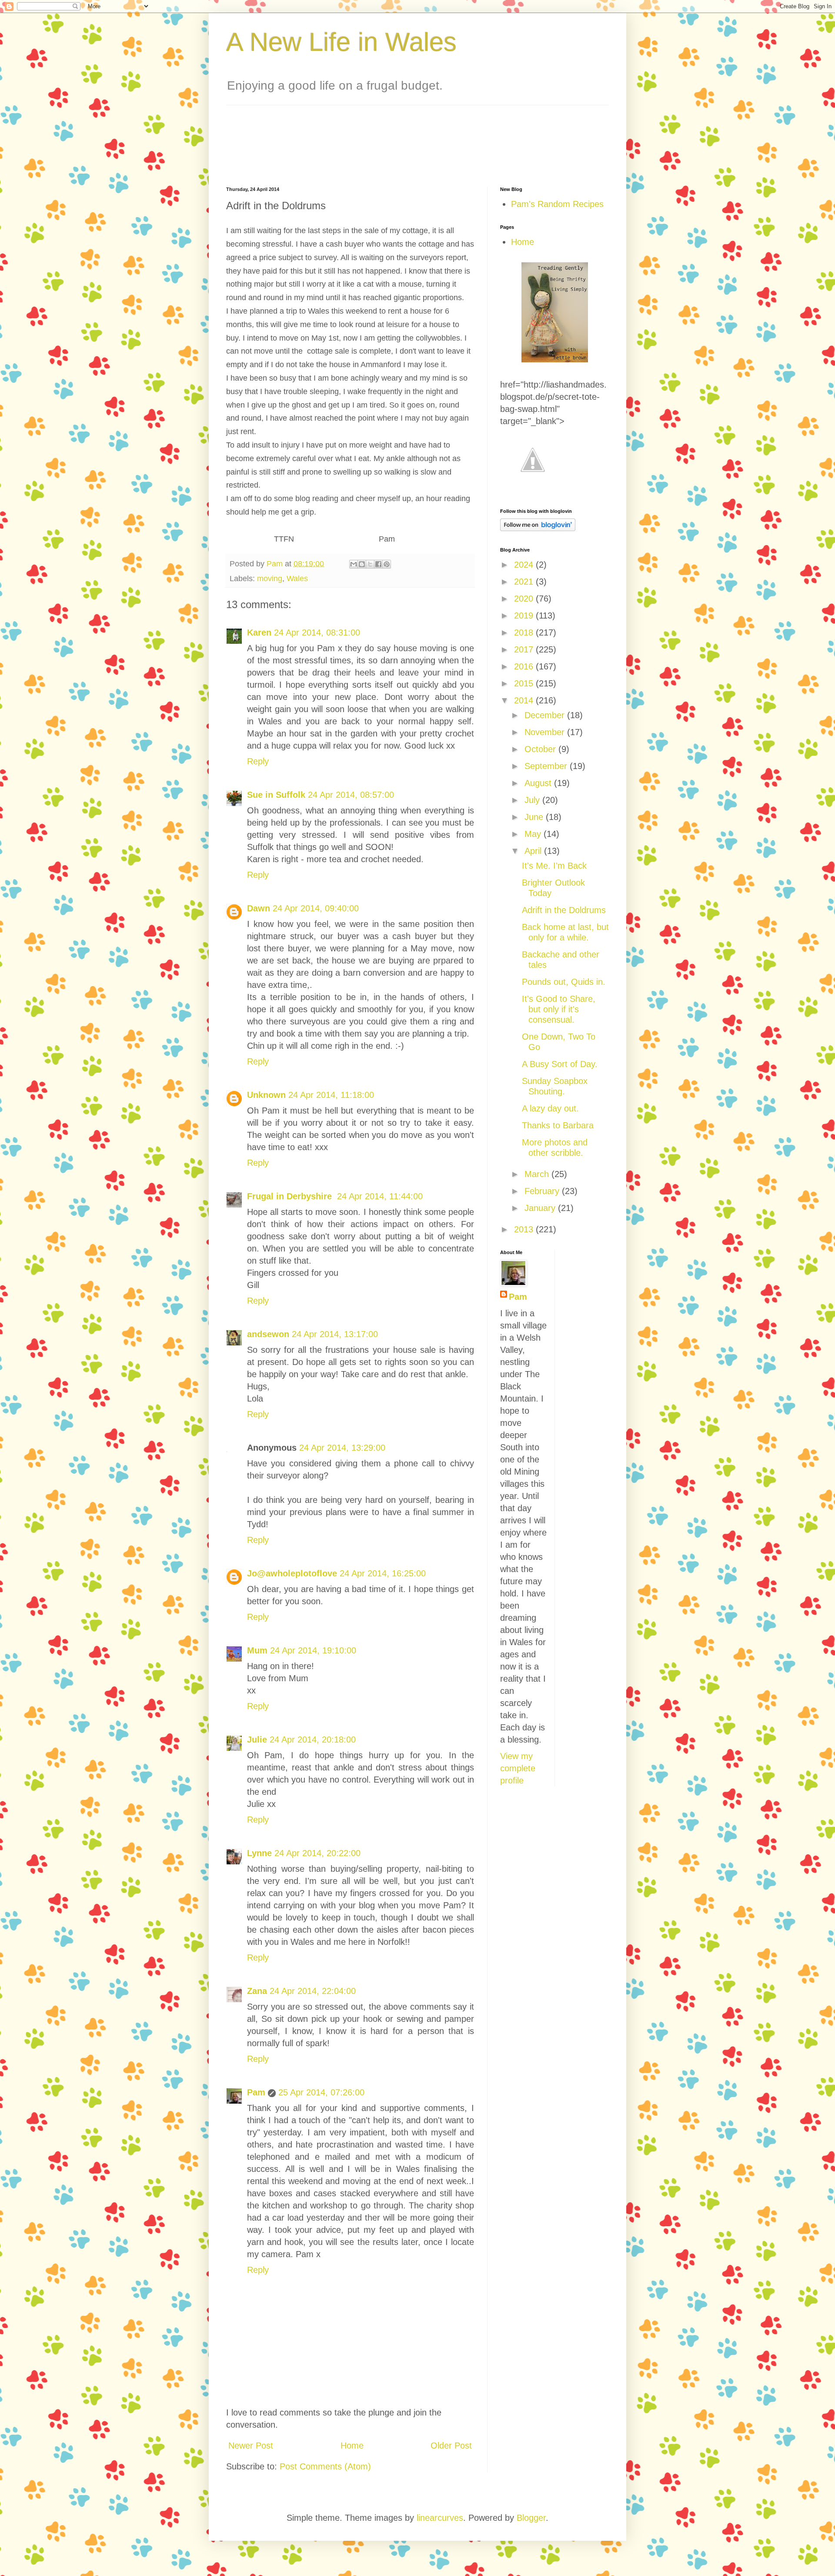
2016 (525, 666)
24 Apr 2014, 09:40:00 (316, 908)
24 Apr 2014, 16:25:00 (383, 1573)
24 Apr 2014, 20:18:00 (313, 1740)
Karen (259, 632)
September (547, 766)
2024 (525, 565)
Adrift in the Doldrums (564, 910)
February (543, 1191)
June (535, 817)
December (546, 715)
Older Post (451, 2446)
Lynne (259, 1853)
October (541, 749)
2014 (525, 700)
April (534, 851)
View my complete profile (518, 1768)
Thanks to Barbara (558, 1125)
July (533, 800)
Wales (297, 579)
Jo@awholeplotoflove (292, 1573)
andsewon (268, 1334)
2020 (525, 599)
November (546, 732)
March (538, 1174)
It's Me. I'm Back (554, 866)
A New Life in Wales (341, 42)
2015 (525, 683)
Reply (258, 761)
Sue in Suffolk (276, 795)
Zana (257, 1991)
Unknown (266, 1095)
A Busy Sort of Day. (560, 1064)
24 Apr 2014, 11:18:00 (331, 1095)
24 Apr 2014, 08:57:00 (351, 795)
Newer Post (251, 2446)
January (541, 1208)
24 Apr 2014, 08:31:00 (317, 632)
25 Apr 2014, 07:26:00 (321, 2092)
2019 (525, 616)
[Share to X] (370, 564)
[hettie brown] (555, 359)
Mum (257, 1650)
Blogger (531, 2518)
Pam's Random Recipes (557, 204)
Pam (256, 2092)
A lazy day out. (550, 1108)
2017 (525, 649)
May (534, 834)
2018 (525, 632)
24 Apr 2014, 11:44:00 (380, 1196)
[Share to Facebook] (378, 564)
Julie (257, 1740)
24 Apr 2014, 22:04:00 (313, 1991)
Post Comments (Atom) (325, 2466)
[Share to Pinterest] (387, 564)
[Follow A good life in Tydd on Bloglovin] (538, 528)
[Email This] (354, 564)
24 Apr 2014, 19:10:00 (313, 1650)
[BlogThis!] (362, 564)
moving (270, 579)
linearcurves (440, 2518)
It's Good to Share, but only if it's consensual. (559, 1009)
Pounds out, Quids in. (564, 982)
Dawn (259, 908)
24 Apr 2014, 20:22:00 (317, 1853)
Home (352, 2446)
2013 (525, 1229)
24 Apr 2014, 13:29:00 (342, 1448)
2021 (525, 582)
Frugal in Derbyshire (291, 1196)
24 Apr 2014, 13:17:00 (335, 1334)
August (539, 783)
